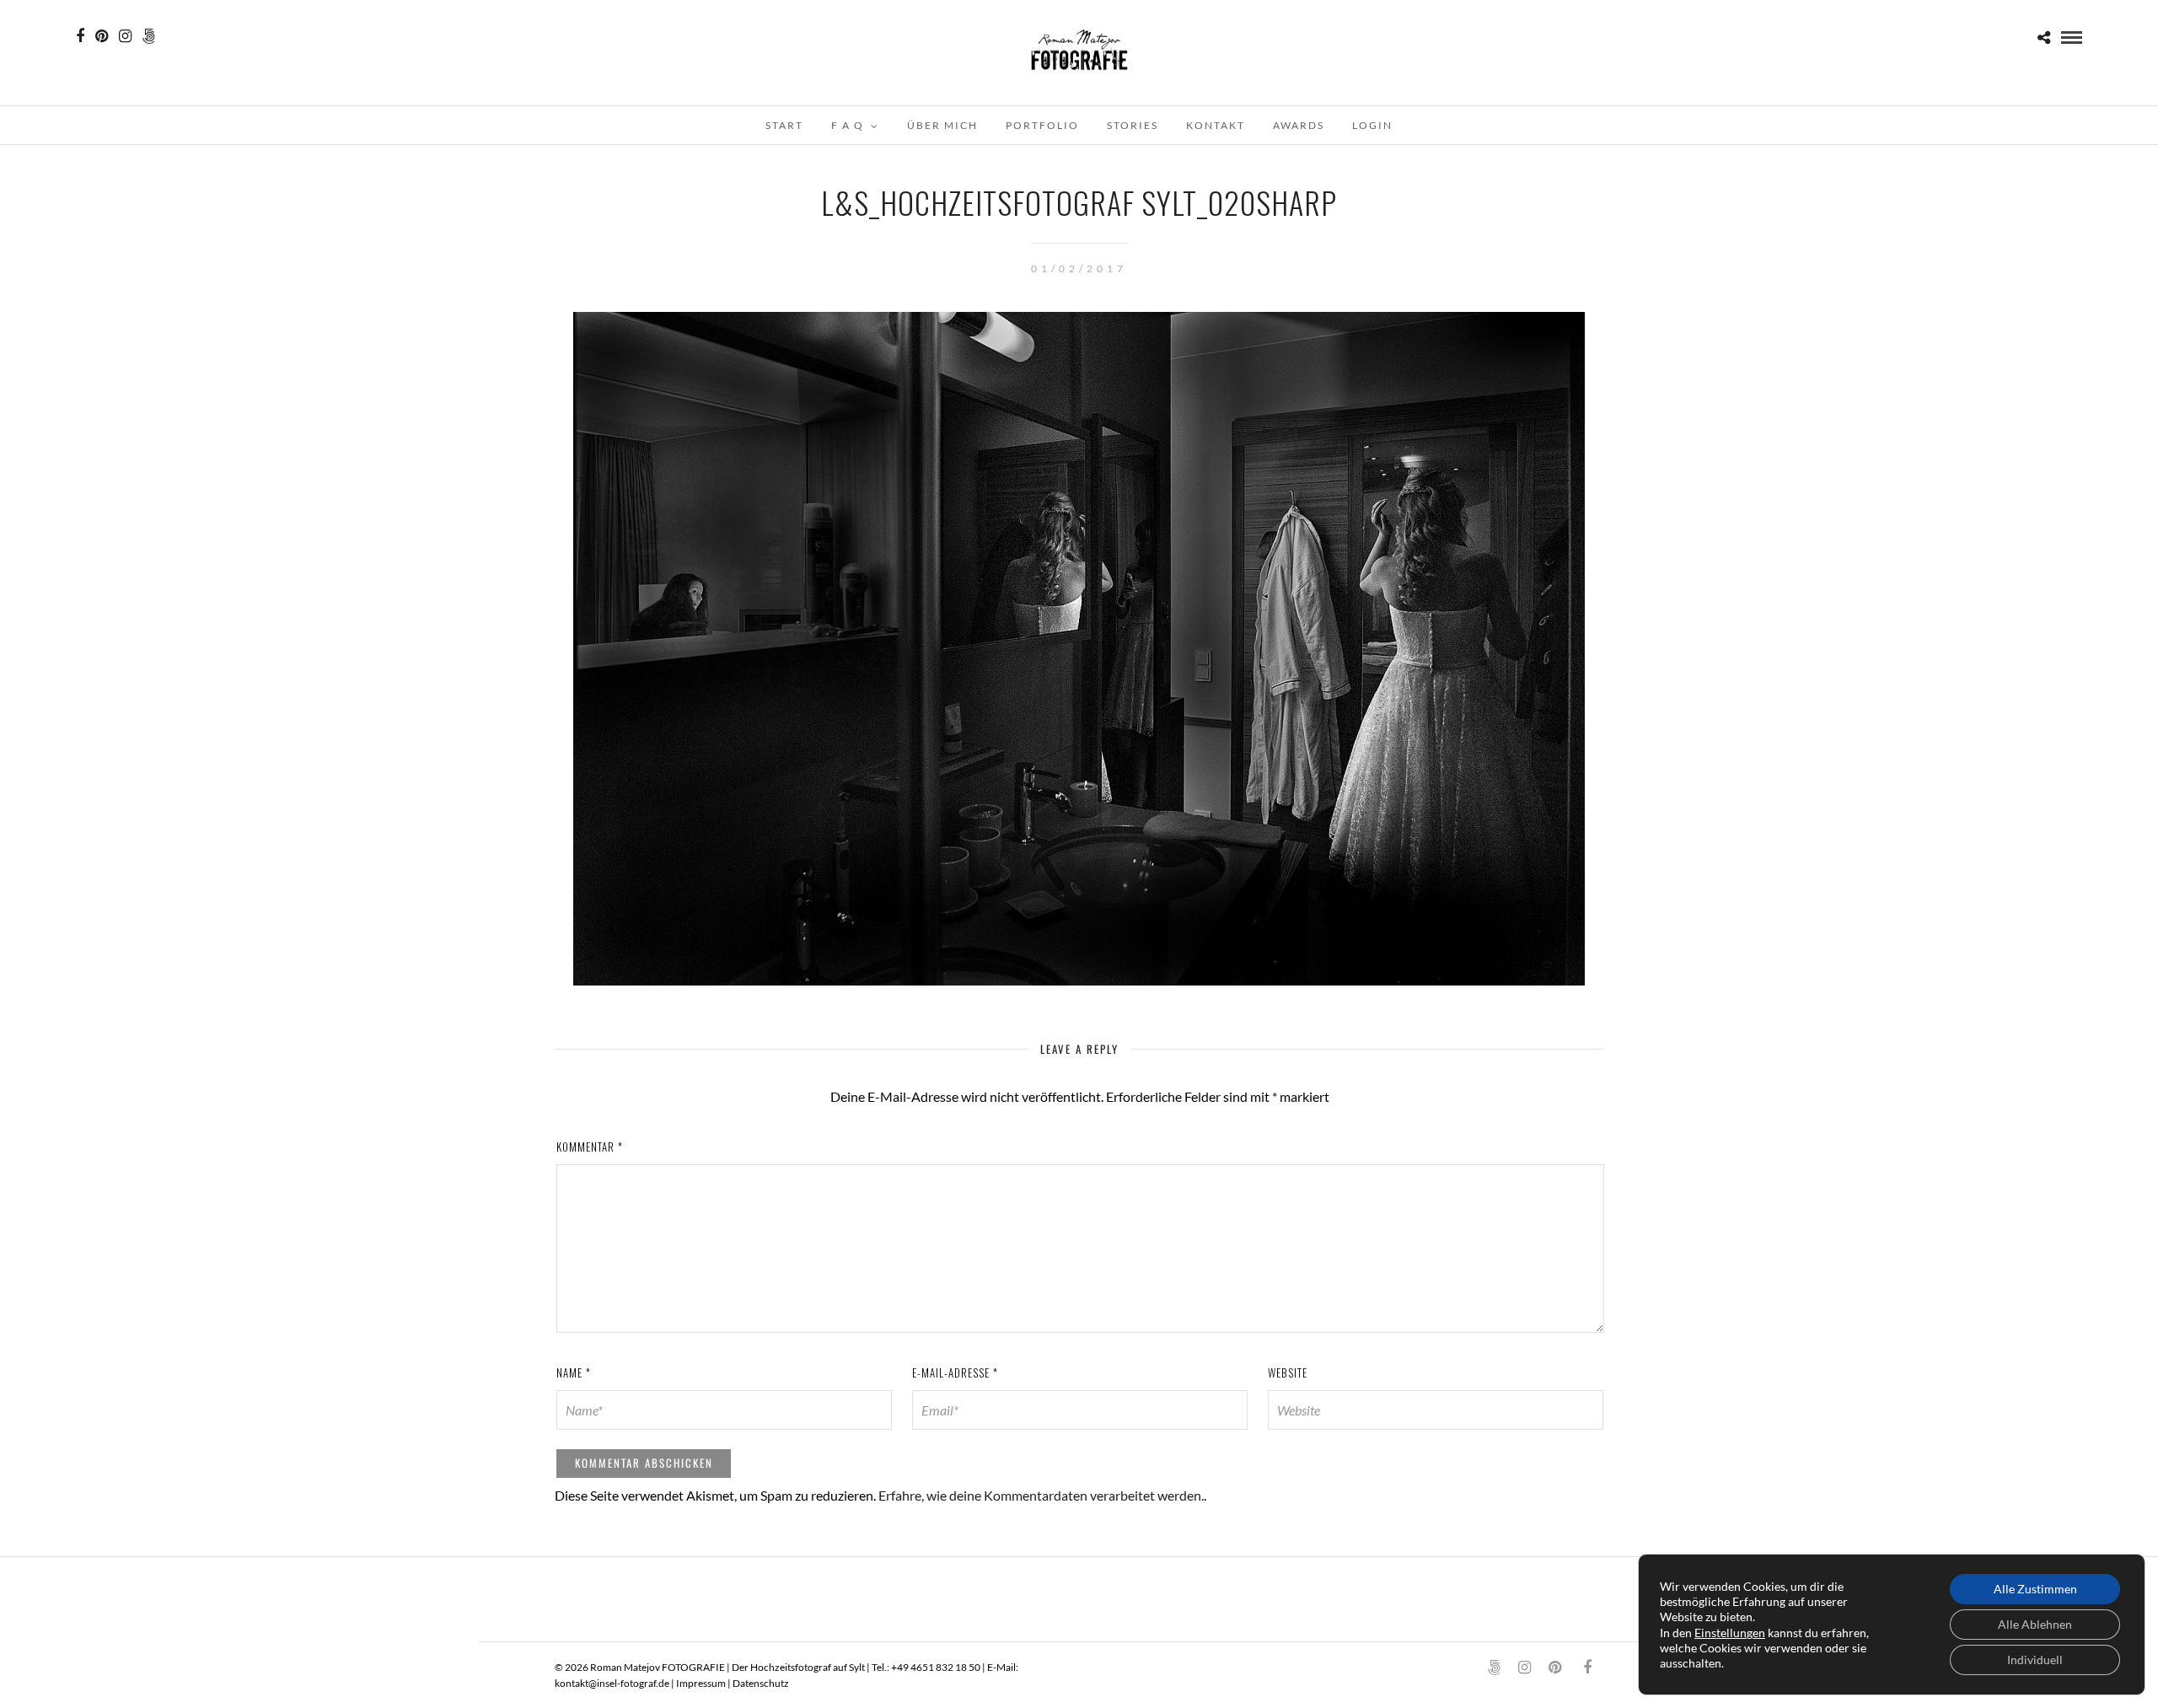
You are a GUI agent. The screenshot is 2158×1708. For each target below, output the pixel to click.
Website (1288, 1372)
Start (784, 125)
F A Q (848, 125)
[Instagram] (125, 36)
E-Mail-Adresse (955, 1372)
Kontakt (1216, 125)
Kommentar (590, 1147)
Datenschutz (761, 1683)
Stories (1133, 125)
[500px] (149, 36)
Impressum (701, 1683)
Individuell (2035, 1660)
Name (574, 1372)
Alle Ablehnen (2035, 1624)
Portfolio (1042, 125)
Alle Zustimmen (2035, 1589)
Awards (1299, 125)
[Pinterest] (102, 36)
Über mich (942, 125)
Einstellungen (1730, 1633)
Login (1372, 125)
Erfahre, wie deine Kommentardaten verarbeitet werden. (1041, 1495)
